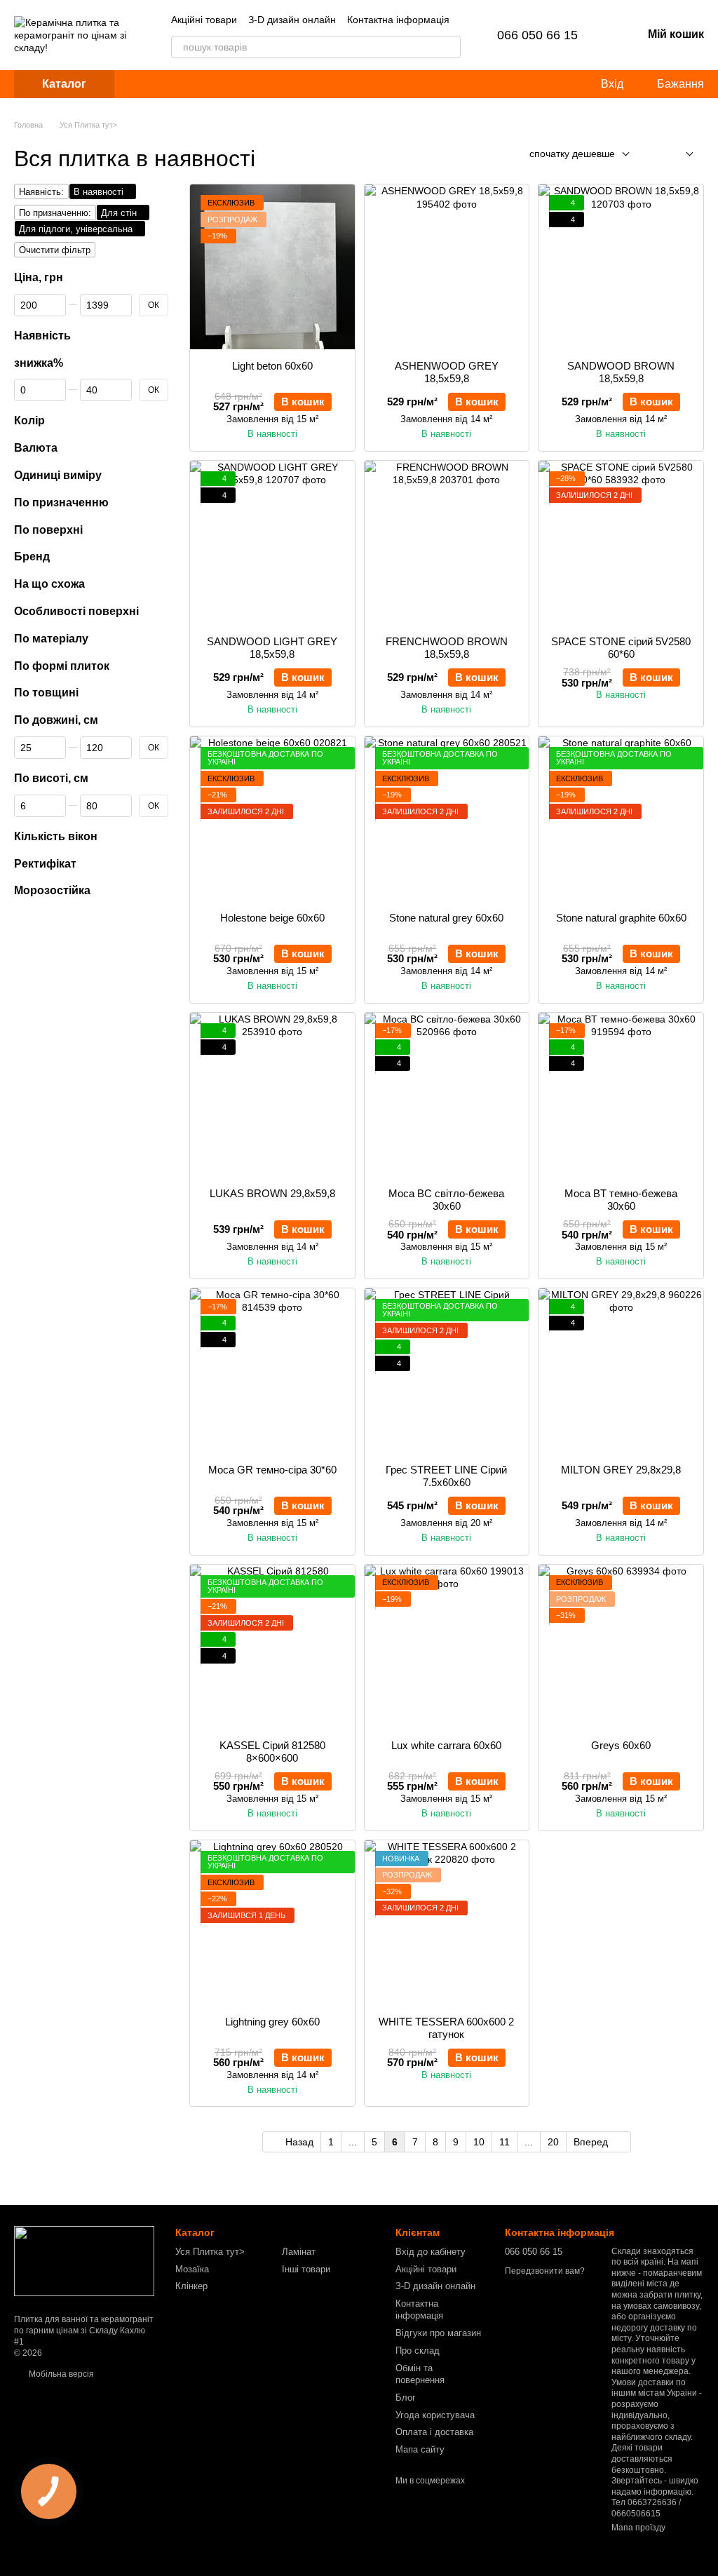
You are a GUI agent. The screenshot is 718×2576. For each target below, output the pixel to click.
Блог (406, 2398)
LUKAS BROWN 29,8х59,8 (272, 1193)
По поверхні (48, 530)
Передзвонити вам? (545, 2271)
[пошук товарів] (449, 47)
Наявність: (41, 192)
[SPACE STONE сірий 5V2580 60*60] (621, 543)
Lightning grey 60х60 (272, 2022)
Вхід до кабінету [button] (431, 2252)
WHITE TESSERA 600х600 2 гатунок (446, 2028)
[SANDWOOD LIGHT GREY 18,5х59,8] (272, 543)
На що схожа (49, 585)
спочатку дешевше (572, 154)
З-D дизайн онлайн (292, 20)
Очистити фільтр (55, 250)
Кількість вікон (56, 836)
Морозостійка (52, 891)
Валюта (36, 449)
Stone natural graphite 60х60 (621, 918)
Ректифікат (45, 864)
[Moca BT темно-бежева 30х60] (621, 1095)
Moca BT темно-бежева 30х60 (621, 1200)
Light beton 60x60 (272, 366)
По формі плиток (62, 666)
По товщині (46, 693)
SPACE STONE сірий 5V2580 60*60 (621, 648)
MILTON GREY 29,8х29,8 (621, 1470)
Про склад (418, 2351)
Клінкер (191, 2286)
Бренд (32, 557)
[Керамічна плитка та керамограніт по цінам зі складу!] (84, 2261)
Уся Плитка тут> (210, 2252)
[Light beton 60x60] (272, 267)
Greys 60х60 (621, 1745)
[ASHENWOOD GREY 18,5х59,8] (447, 267)
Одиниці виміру (58, 475)
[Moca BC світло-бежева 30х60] (447, 1095)
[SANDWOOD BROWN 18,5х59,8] (621, 267)
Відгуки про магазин (438, 2333)
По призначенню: (55, 213)
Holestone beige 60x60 (272, 918)
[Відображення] (679, 155)
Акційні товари (204, 20)
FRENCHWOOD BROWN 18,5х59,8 (447, 648)
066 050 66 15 (537, 35)
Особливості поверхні (76, 611)
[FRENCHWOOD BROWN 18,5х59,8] (447, 543)
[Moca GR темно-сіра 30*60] (272, 1371)
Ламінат (299, 2252)
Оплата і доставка (434, 2432)
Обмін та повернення (420, 2374)
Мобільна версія (60, 2374)
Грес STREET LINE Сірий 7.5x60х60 (446, 1476)
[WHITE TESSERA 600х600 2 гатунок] (447, 1923)
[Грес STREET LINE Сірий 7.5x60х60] (447, 1371)
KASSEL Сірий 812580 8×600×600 (272, 1752)
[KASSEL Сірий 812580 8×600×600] (272, 1647)
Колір (29, 421)
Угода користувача (435, 2415)
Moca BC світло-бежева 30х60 (446, 1200)
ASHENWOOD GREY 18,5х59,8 (447, 372)
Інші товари (306, 2269)
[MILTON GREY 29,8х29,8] (621, 1371)
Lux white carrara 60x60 (446, 1745)
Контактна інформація (398, 20)
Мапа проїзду (638, 2528)
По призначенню (61, 503)
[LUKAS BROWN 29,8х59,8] (272, 1095)
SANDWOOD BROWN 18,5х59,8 (621, 372)
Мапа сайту (420, 2449)
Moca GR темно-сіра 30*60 (272, 1470)
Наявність (42, 336)
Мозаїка (192, 2269)
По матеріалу (51, 639)
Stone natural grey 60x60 (446, 918)
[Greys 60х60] (621, 1647)
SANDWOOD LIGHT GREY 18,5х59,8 (272, 648)
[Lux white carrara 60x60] (447, 1647)
